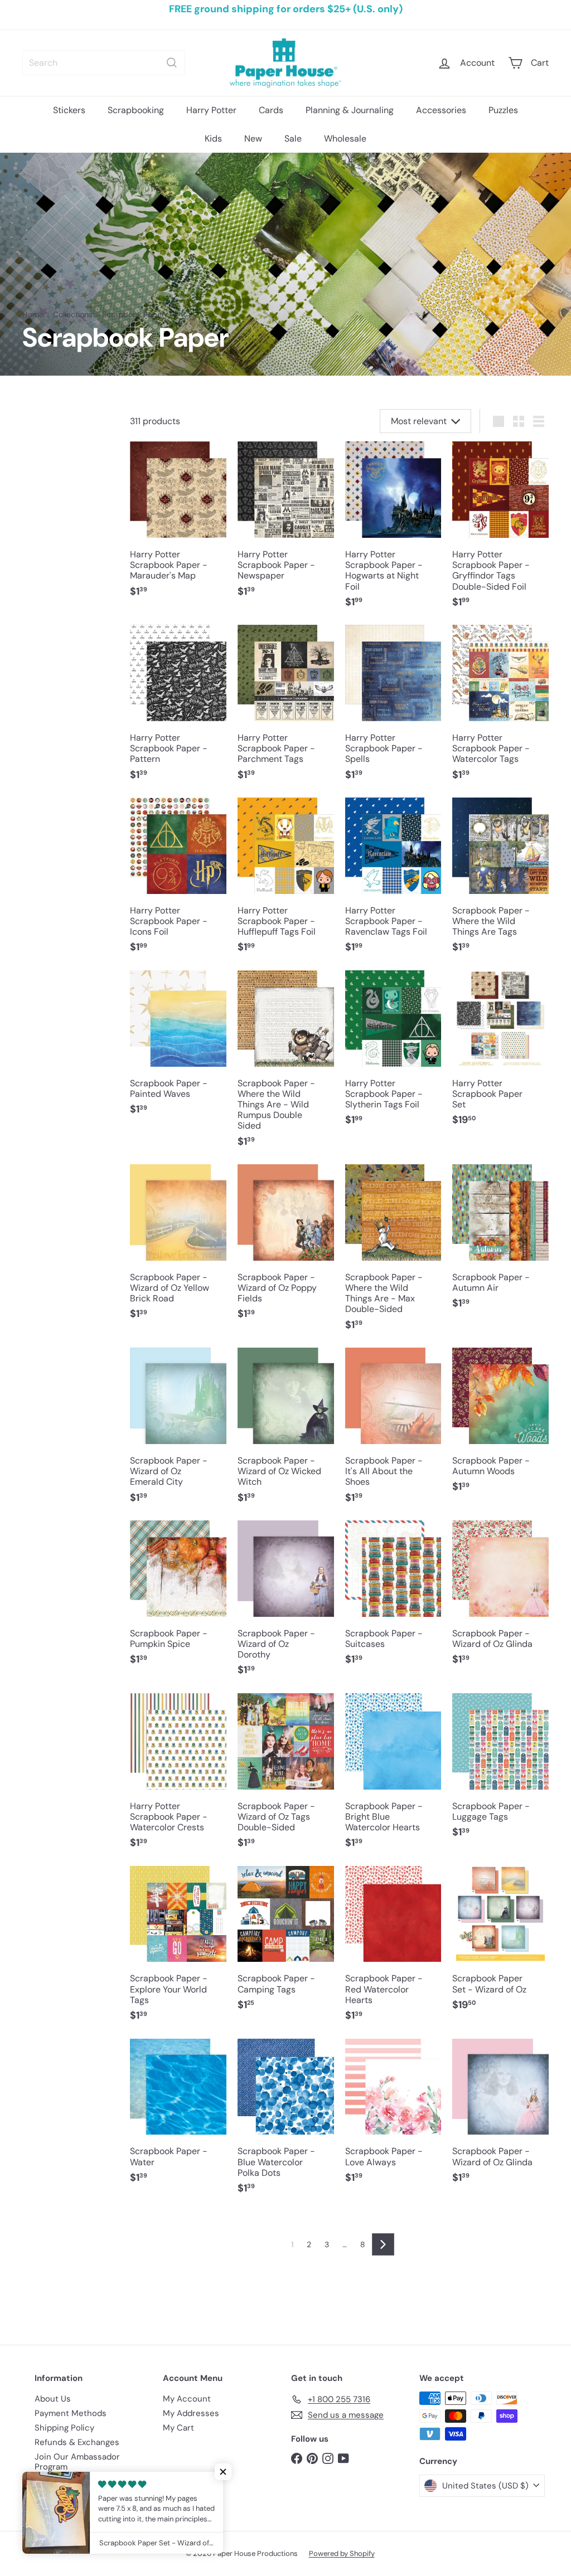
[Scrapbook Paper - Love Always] (393, 2117)
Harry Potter (211, 110)
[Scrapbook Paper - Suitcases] (393, 1599)
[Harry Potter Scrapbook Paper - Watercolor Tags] (500, 708)
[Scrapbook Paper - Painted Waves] (178, 1049)
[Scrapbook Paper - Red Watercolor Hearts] (393, 1950)
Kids (213, 138)
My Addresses (191, 2413)
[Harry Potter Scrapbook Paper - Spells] (393, 708)
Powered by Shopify (342, 2553)
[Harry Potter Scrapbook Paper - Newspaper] (286, 525)
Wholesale (345, 138)
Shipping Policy (64, 2428)
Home (33, 315)
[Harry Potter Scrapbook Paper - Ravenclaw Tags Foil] (393, 881)
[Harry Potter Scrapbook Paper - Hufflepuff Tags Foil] (286, 881)
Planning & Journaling (350, 110)
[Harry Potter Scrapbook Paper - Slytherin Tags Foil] (393, 1054)
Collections (73, 315)
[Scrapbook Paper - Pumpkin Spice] (178, 1599)
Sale (293, 138)
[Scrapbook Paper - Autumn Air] (500, 1243)
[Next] (383, 2244)
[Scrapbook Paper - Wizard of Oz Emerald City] (178, 1431)
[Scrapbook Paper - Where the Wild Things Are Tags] (500, 881)
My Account (187, 2399)
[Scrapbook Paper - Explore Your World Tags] (178, 1950)
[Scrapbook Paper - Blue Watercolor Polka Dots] (286, 2122)
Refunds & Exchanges (77, 2442)
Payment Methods (71, 2413)
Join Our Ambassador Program (77, 2462)
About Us (53, 2399)
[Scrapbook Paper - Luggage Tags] (500, 1771)
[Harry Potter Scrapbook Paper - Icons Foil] (178, 881)
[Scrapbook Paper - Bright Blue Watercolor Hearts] (393, 1777)
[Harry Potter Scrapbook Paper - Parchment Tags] (286, 708)
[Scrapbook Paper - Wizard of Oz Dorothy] (286, 1604)
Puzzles (503, 110)
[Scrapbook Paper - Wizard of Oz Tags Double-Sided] (286, 1777)
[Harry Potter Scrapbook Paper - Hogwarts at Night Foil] (393, 530)
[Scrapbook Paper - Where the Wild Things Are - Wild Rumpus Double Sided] (286, 1065)
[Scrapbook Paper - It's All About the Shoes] (393, 1431)
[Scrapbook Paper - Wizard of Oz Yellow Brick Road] (178, 1248)
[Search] (172, 63)
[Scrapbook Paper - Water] (178, 2117)
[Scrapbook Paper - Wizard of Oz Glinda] (500, 1599)
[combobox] (104, 63)
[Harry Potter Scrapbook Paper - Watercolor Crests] (178, 1777)
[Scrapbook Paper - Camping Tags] (286, 1944)
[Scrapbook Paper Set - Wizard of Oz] (500, 1944)
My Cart (178, 2428)
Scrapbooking (136, 110)
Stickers (69, 110)
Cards (271, 110)
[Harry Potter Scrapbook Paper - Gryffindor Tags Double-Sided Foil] (500, 530)
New (253, 138)
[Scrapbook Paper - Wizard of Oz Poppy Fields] (286, 1248)
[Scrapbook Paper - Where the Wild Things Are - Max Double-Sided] (393, 1253)
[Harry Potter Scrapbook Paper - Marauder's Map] (178, 525)
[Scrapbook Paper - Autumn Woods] (500, 1426)
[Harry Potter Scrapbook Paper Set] (500, 1054)
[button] (223, 2472)
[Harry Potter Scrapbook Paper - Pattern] (178, 708)
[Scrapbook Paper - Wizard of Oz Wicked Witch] (286, 1431)
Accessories (441, 110)
